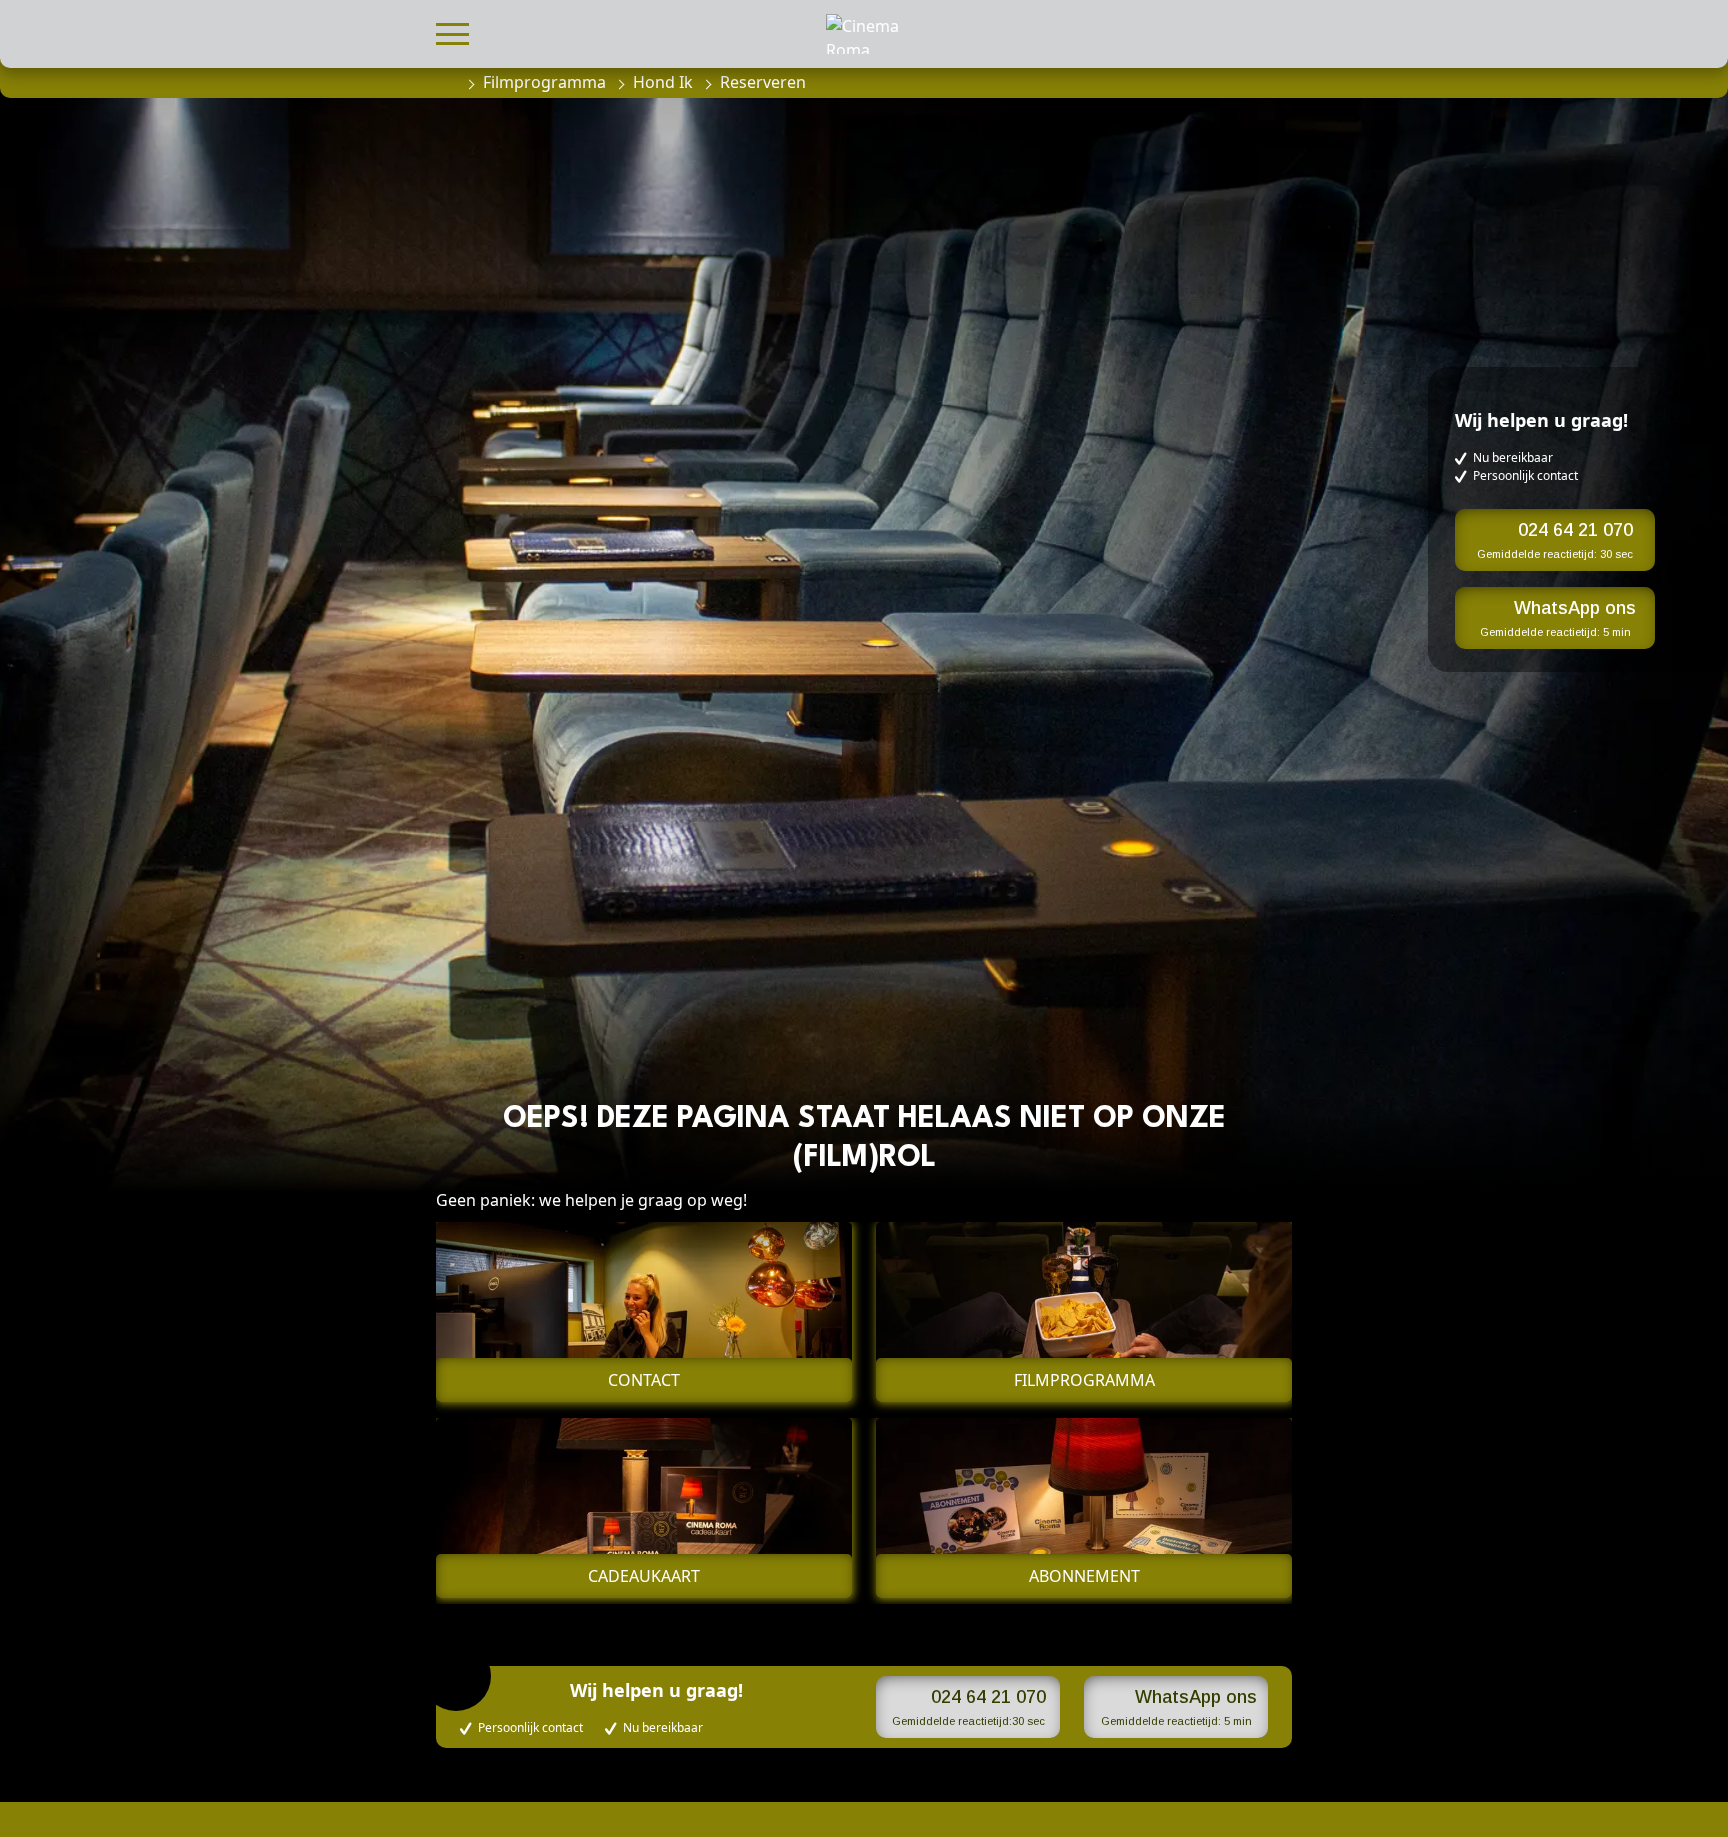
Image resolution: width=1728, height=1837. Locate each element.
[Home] (446, 82)
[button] (452, 31)
